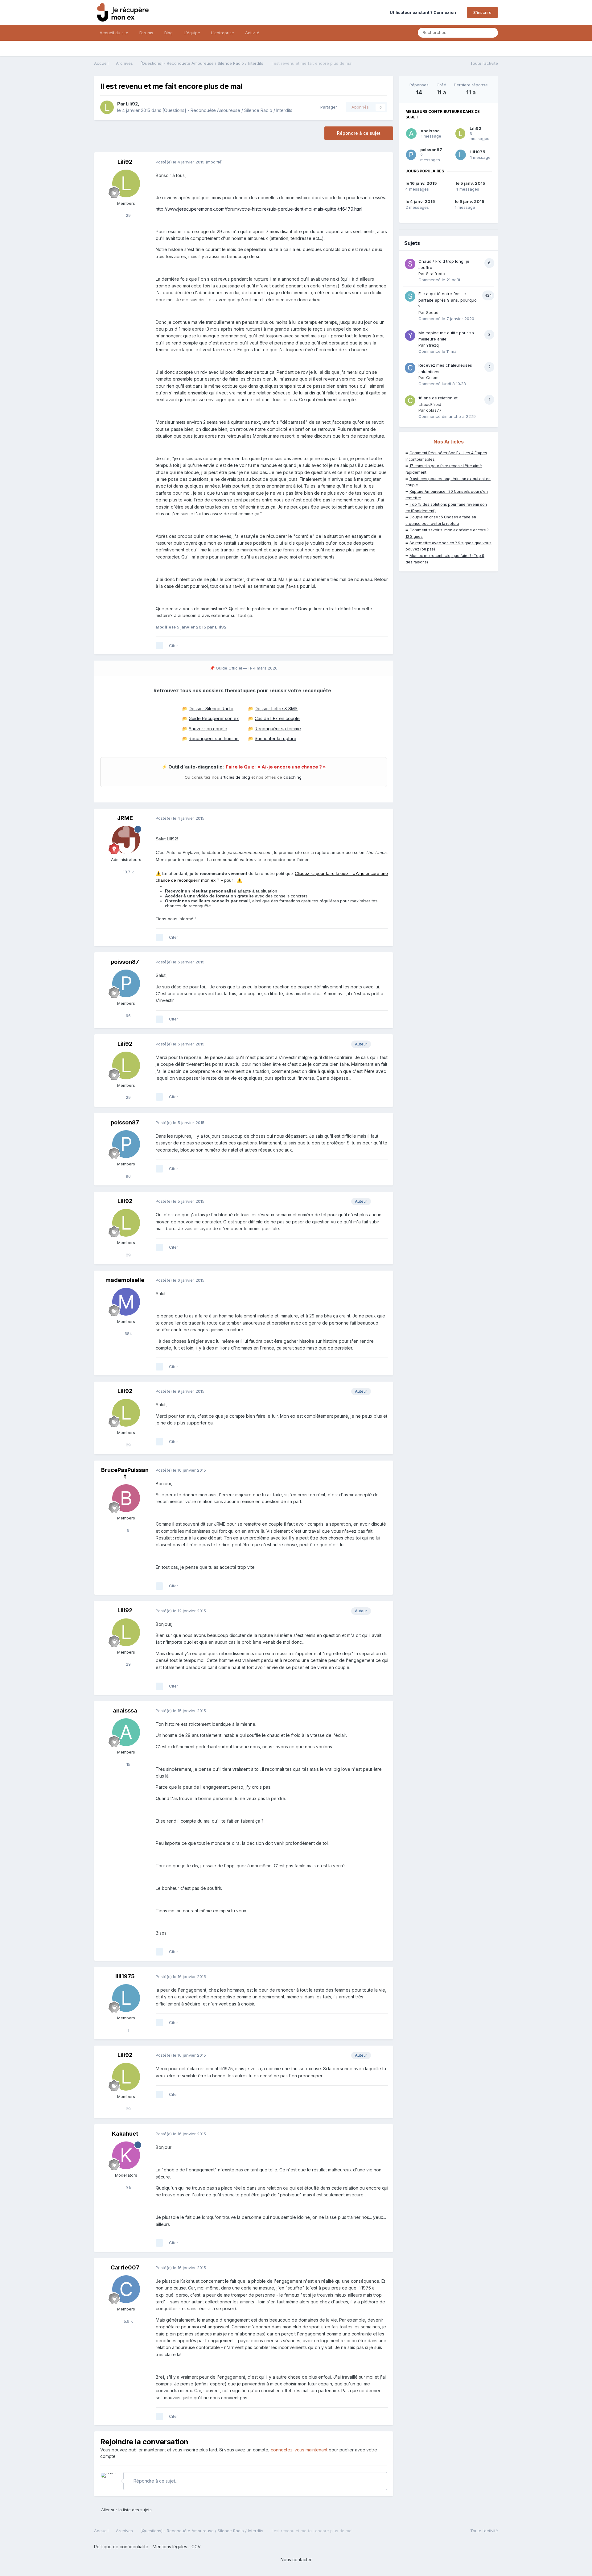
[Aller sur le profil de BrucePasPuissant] (126, 1498)
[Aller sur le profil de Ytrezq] (410, 336)
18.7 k (128, 872)
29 (128, 215)
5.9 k (128, 2321)
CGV (196, 2547)
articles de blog (235, 777)
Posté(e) (180, 162)
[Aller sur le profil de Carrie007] (126, 2289)
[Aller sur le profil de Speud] (410, 296)
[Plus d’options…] (382, 162)
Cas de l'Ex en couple (277, 718)
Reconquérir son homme (214, 738)
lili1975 (125, 1976)
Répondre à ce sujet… (155, 2481)
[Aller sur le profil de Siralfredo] (410, 264)
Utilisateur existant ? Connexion (424, 12)
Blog (169, 33)
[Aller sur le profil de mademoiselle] (126, 1302)
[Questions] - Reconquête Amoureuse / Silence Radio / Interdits (227, 110)
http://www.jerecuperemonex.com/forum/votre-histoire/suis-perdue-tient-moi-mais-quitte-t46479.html (259, 209)
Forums (146, 33)
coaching (292, 777)
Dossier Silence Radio (211, 709)
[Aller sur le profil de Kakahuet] (126, 2155)
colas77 (434, 410)
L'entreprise (223, 33)
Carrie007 (125, 2267)
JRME (125, 818)
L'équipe (192, 33)
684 (128, 1333)
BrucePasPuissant (125, 1473)
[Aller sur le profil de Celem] (410, 368)
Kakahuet (125, 2134)
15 (128, 1764)
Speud (432, 312)
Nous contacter (296, 2560)
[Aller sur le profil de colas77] (410, 401)
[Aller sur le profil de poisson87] (126, 983)
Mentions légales (170, 2547)
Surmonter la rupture (275, 738)
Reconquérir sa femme (278, 729)
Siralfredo (436, 274)
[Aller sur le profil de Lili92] (107, 107)
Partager (327, 107)
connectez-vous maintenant (299, 2450)
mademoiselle (125, 1280)
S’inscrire (482, 12)
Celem (432, 377)
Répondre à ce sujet (359, 133)
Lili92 (132, 104)
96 (128, 1016)
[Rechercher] (491, 33)
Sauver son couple (208, 729)
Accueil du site (114, 33)
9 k (128, 2187)
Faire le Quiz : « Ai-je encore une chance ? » (276, 767)
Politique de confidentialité (121, 2547)
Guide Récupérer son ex (214, 718)
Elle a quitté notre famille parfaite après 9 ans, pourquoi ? (448, 300)
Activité (252, 33)
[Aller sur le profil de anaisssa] (126, 1732)
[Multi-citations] (159, 645)
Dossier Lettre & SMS (276, 709)
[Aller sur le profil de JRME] (126, 840)
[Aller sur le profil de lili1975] (126, 1998)
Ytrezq (432, 345)
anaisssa (125, 1710)
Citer (174, 645)
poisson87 (125, 962)
